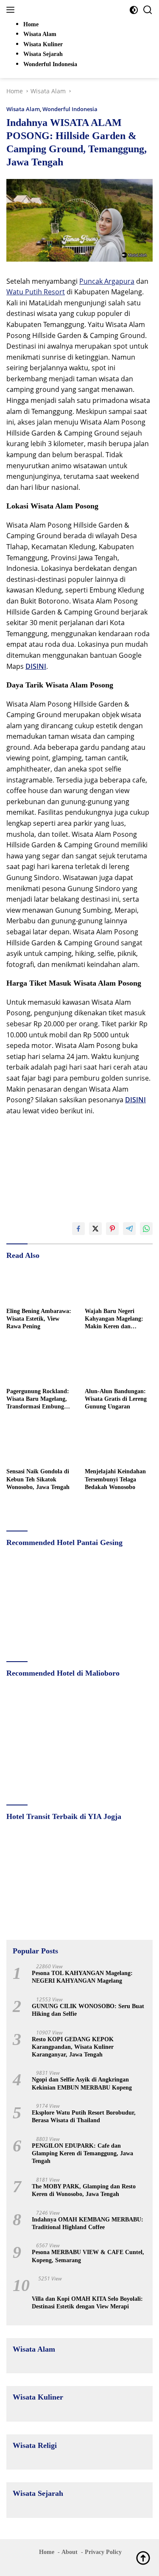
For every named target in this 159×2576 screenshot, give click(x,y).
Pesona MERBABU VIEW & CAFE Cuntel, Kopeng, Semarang (88, 2256)
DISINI (36, 666)
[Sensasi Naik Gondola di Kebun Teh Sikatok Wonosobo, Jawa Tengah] (40, 1445)
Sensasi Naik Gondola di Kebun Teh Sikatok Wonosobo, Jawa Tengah (38, 1479)
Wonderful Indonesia (70, 109)
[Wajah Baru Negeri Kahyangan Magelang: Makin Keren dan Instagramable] (119, 1284)
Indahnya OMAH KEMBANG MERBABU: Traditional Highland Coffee (88, 2223)
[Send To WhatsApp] (146, 1229)
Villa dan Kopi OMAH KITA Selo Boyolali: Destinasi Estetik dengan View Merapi (87, 2303)
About (70, 2552)
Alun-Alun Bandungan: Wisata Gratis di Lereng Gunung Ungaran (116, 1399)
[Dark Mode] (134, 10)
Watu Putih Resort (36, 292)
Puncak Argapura (107, 281)
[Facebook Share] (78, 1229)
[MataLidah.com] (63, 10)
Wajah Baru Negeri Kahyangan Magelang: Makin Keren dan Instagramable (114, 1319)
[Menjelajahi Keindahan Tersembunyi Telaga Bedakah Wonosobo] (119, 1445)
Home (47, 2552)
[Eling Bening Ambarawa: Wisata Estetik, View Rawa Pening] (40, 1284)
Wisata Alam (23, 109)
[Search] (148, 10)
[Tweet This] (95, 1229)
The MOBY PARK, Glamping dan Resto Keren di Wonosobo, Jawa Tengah (84, 2190)
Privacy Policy (103, 2552)
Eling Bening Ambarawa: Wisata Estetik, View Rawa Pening (39, 1319)
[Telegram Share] (129, 1229)
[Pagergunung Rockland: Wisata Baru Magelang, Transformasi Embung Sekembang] (40, 1364)
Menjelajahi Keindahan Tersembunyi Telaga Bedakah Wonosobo (115, 1479)
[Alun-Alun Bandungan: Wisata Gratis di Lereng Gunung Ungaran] (119, 1364)
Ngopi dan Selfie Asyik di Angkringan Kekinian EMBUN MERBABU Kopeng (82, 2083)
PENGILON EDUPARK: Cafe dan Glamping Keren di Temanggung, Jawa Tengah (82, 2153)
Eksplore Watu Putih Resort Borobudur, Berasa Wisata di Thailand (84, 2116)
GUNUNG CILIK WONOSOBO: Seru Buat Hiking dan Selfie (88, 2010)
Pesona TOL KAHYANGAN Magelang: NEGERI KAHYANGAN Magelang (82, 1977)
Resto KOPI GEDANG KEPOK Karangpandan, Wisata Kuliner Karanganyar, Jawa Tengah (73, 2047)
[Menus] (12, 10)
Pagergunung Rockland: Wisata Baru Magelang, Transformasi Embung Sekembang (38, 1400)
